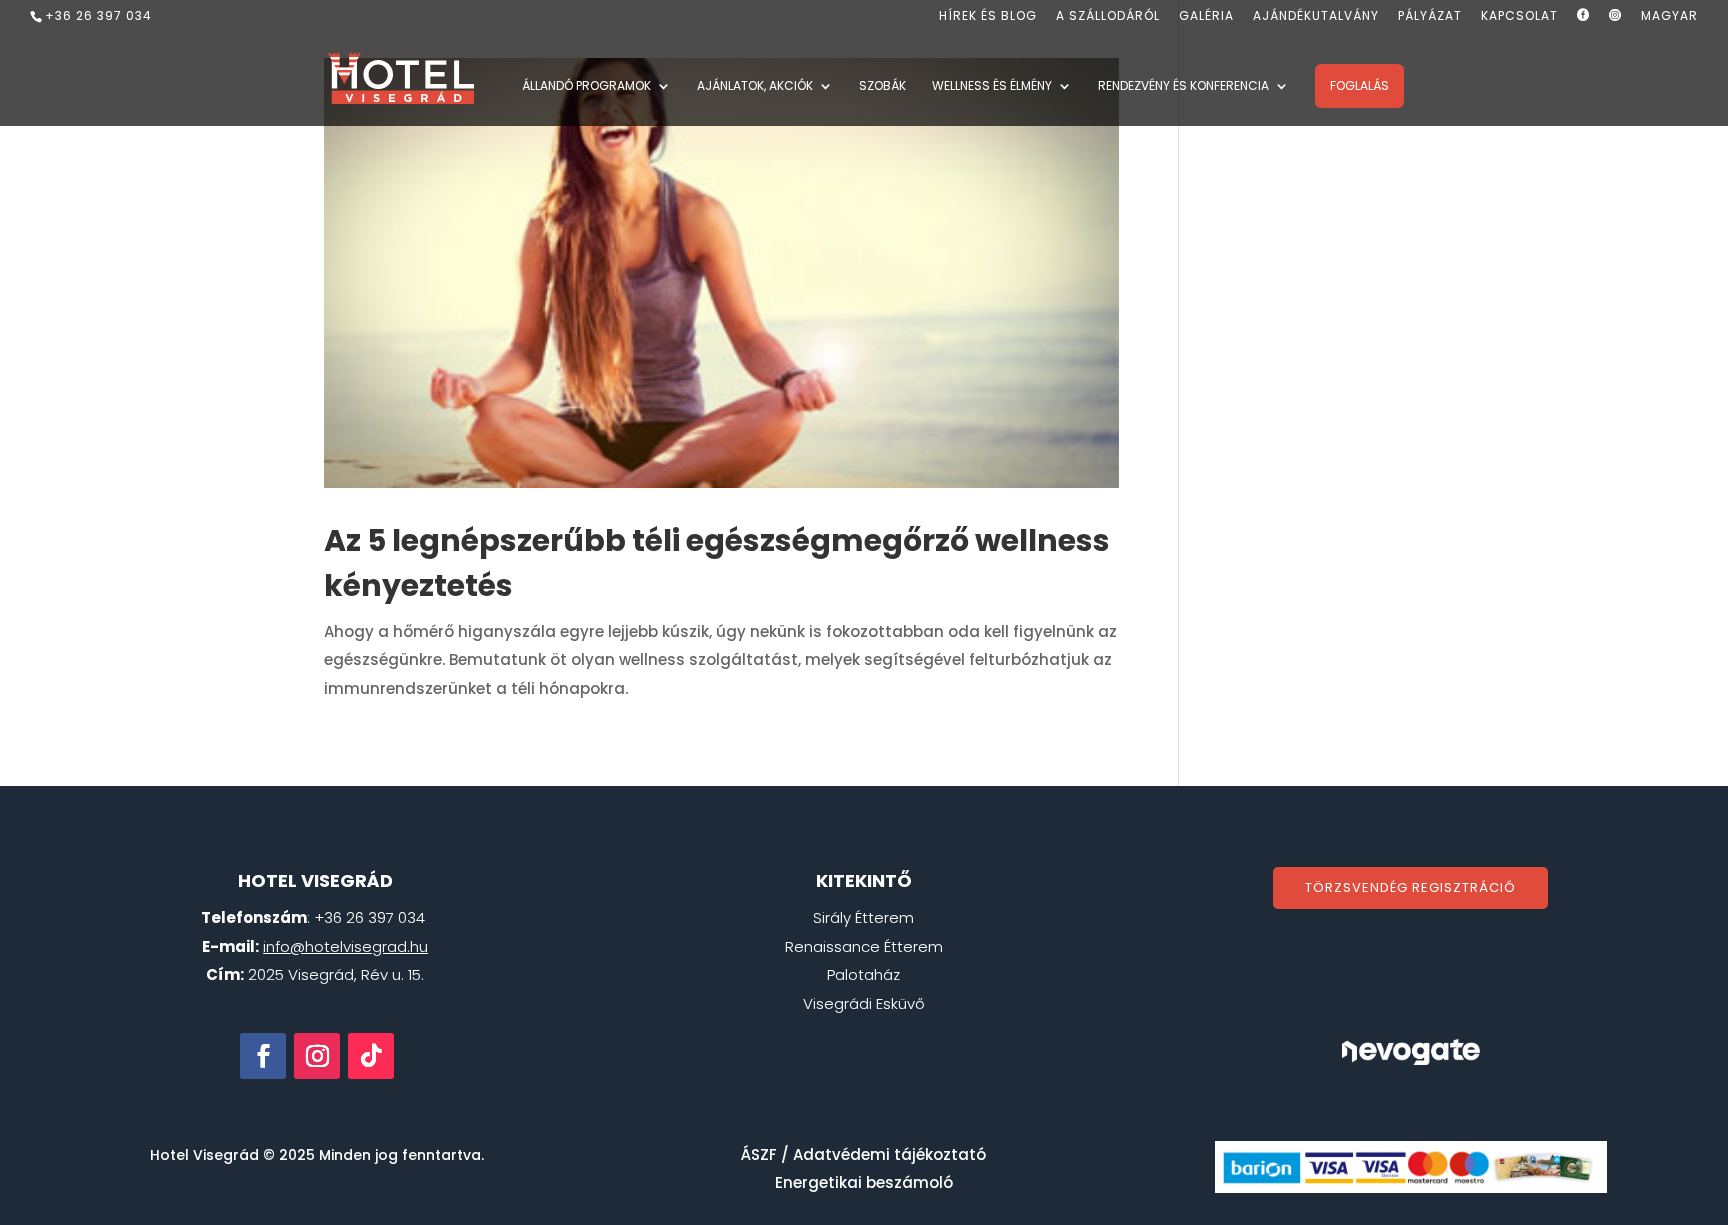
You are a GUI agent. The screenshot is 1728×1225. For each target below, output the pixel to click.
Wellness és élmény (992, 86)
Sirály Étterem (863, 917)
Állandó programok (586, 86)
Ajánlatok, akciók (755, 86)
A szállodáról (1108, 17)
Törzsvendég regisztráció (1410, 887)
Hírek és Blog (988, 17)
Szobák (882, 86)
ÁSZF (759, 1154)
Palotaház (863, 974)
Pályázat (1430, 17)
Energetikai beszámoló (864, 1182)
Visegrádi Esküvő (864, 1003)
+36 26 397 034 (98, 15)
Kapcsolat (1519, 17)
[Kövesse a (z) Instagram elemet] (317, 1056)
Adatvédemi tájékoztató (889, 1154)
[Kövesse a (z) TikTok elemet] (371, 1056)
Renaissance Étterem (864, 946)
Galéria (1206, 17)
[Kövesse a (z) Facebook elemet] (263, 1056)
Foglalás (1359, 85)
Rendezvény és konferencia (1183, 86)
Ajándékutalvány (1316, 17)
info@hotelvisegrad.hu (345, 946)
